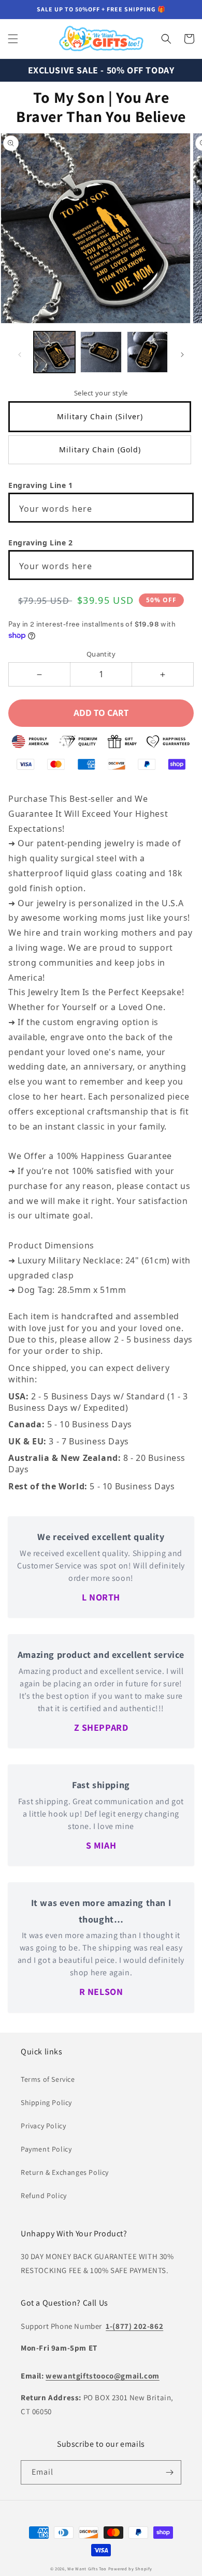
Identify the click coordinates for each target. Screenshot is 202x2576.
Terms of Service (48, 2079)
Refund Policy (44, 2196)
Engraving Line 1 (41, 485)
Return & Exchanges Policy (65, 2172)
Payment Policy (46, 2149)
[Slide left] (20, 355)
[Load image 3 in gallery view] (148, 352)
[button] (13, 39)
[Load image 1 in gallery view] (54, 352)
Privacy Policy (43, 2126)
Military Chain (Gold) (100, 449)
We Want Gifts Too (87, 2569)
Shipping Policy (46, 2102)
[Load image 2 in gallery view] (101, 352)
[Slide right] (182, 355)
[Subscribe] (169, 2472)
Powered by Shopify (130, 2569)
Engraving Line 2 (41, 543)
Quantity (101, 654)
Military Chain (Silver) (100, 416)
